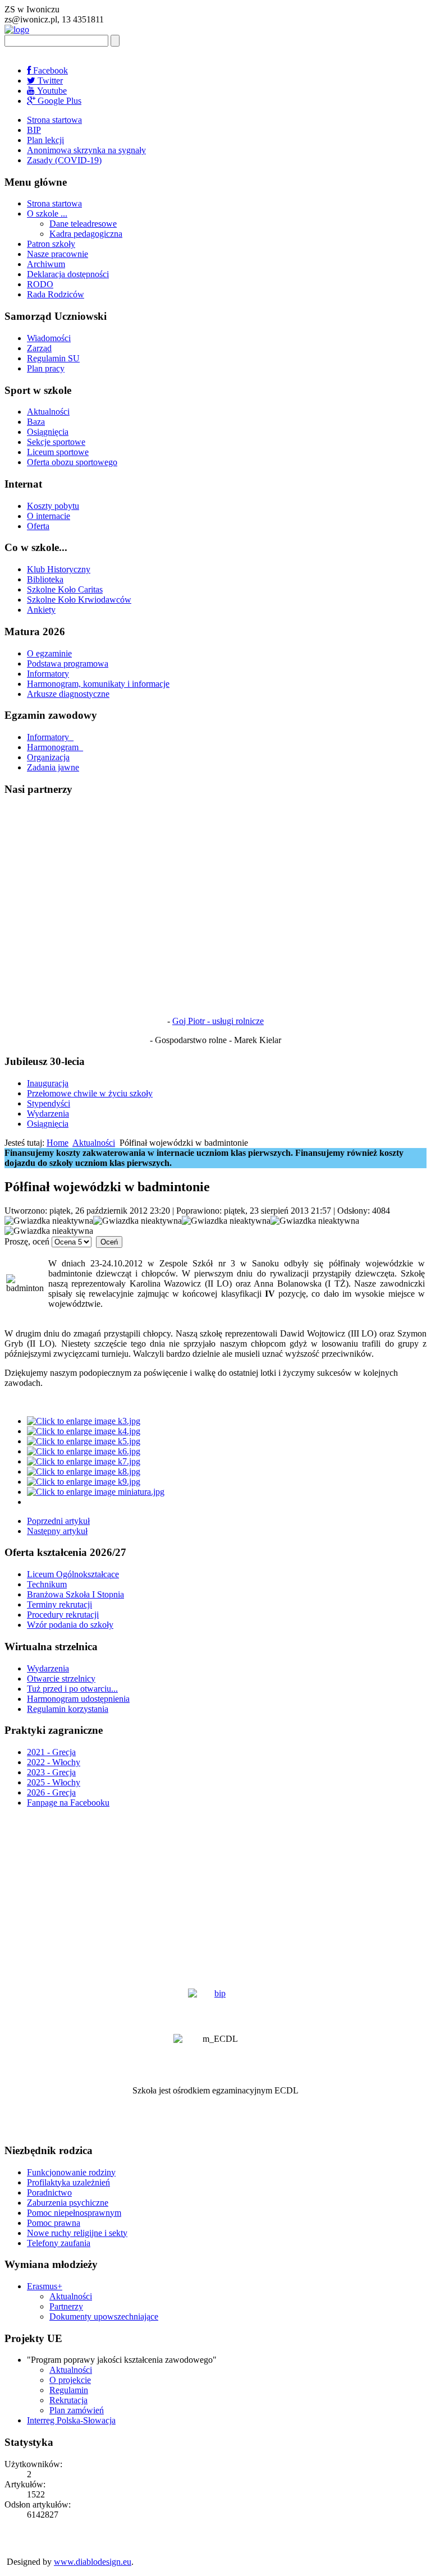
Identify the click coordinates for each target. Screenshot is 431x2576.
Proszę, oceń (27, 1241)
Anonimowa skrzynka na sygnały (86, 150)
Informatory (48, 674)
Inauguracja (48, 1083)
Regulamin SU (53, 358)
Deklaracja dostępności (68, 274)
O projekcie (70, 2380)
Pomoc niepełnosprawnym (74, 2213)
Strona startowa (54, 120)
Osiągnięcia (48, 432)
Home (58, 1143)
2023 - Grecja (51, 1772)
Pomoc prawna (54, 2223)
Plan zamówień (77, 2410)
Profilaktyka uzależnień (68, 2182)
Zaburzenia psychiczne (68, 2203)
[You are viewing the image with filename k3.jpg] (84, 1421)
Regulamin (69, 2390)
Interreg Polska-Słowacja (71, 2420)
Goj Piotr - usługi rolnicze (218, 1021)
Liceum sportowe (58, 452)
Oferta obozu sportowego (72, 462)
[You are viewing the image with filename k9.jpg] (84, 1482)
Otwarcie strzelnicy (61, 1679)
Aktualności (48, 412)
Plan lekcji (45, 140)
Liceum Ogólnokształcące (73, 1574)
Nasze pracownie (58, 254)
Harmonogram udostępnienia (78, 1699)
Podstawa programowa (68, 663)
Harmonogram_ (55, 747)
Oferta (38, 526)
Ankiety (41, 610)
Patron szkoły (51, 244)
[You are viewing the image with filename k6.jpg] (84, 1451)
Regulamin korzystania (68, 1709)
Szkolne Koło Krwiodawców (79, 600)
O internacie (49, 516)
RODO (40, 284)
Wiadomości (49, 338)
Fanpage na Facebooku (68, 1803)
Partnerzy (66, 2306)
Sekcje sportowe (56, 442)
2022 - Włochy (54, 1762)
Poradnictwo (49, 2192)
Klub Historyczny (59, 569)
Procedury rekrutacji (63, 1615)
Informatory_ (50, 737)
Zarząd (39, 348)
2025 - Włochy (54, 1782)
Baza (36, 422)
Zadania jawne (53, 767)
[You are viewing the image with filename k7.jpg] (84, 1461)
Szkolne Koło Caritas (65, 589)
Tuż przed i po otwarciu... (72, 1689)
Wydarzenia (48, 1113)
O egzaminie (49, 653)
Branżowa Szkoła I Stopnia (75, 1594)
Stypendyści (49, 1103)
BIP (34, 130)
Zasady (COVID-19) (64, 160)
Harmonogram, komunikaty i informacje (98, 684)
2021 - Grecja (51, 1752)
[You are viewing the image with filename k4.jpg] (84, 1431)
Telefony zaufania (59, 2243)
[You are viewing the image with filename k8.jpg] (84, 1471)
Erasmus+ (45, 2286)
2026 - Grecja (51, 1792)
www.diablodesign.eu (93, 2562)
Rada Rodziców (56, 294)
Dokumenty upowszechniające (104, 2316)
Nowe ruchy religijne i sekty (77, 2233)
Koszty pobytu (53, 506)
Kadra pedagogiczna (86, 234)
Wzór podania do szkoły (70, 1625)
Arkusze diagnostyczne (68, 694)
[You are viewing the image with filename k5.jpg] (84, 1441)
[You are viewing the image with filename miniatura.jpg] (96, 1492)
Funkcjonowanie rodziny (71, 2172)
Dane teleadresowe (83, 224)
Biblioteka (45, 579)
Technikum (47, 1584)
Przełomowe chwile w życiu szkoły (90, 1093)
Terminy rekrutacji (59, 1604)
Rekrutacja (68, 2400)
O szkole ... (47, 213)
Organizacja (48, 757)
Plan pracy (46, 368)
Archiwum (46, 264)
